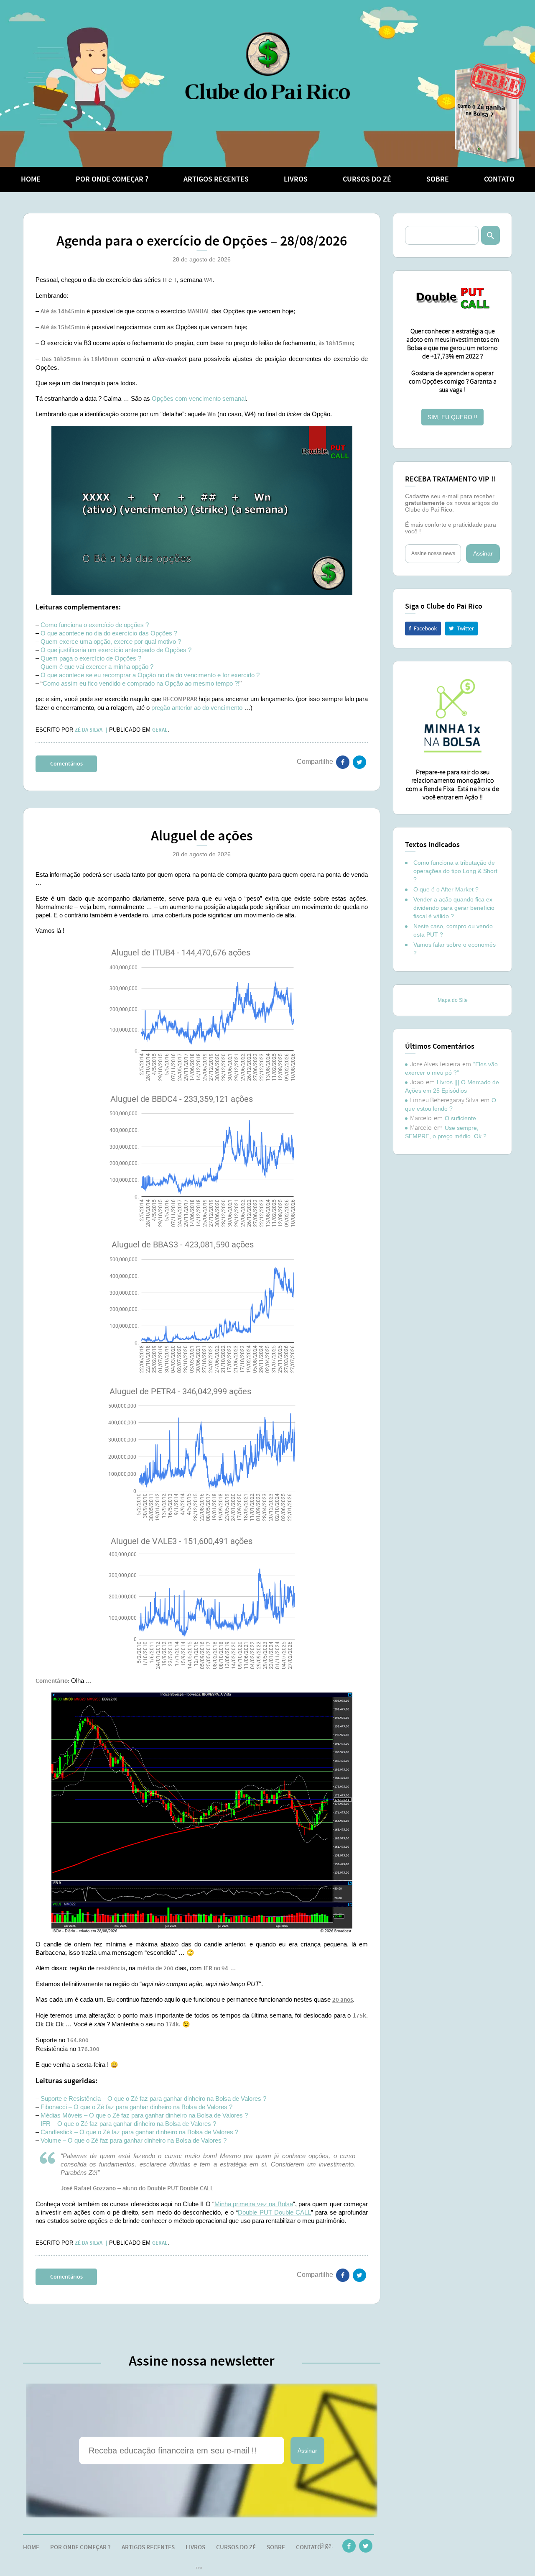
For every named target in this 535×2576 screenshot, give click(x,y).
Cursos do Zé (367, 179)
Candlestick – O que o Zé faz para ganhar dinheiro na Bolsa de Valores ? (139, 2132)
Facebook (423, 629)
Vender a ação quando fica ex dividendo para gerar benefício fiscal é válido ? (454, 908)
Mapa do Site (453, 1000)
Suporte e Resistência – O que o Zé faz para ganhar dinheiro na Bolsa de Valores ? (153, 2098)
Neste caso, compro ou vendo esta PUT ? (453, 930)
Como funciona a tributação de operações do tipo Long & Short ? (455, 871)
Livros (296, 179)
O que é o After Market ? (446, 889)
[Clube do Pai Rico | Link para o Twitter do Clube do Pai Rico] (359, 764)
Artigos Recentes (216, 179)
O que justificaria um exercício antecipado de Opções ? (116, 650)
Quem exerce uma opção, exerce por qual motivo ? (111, 641)
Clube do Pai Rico (267, 65)
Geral (160, 730)
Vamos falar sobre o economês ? (455, 949)
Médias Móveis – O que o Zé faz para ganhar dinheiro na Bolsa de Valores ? (144, 2115)
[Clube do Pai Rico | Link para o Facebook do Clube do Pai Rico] (349, 2548)
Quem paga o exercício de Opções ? (91, 658)
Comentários (66, 764)
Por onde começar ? (112, 179)
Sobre (438, 179)
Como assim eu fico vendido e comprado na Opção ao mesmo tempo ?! (141, 683)
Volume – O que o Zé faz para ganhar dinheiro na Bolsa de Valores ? (134, 2140)
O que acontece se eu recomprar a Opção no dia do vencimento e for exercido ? (150, 675)
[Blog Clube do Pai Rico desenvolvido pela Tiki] (199, 2568)
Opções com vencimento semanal (199, 398)
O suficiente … (464, 1118)
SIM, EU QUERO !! (452, 417)
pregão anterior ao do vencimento (197, 708)
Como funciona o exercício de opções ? (95, 625)
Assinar (307, 2451)
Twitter (461, 629)
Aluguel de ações (202, 836)
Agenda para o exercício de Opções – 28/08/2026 (202, 242)
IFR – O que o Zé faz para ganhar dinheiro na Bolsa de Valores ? (128, 2124)
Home (31, 179)
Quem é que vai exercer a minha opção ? (97, 667)
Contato (499, 179)
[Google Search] (490, 235)
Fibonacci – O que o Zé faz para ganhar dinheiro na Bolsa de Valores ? (136, 2107)
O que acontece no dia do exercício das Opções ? (109, 633)
